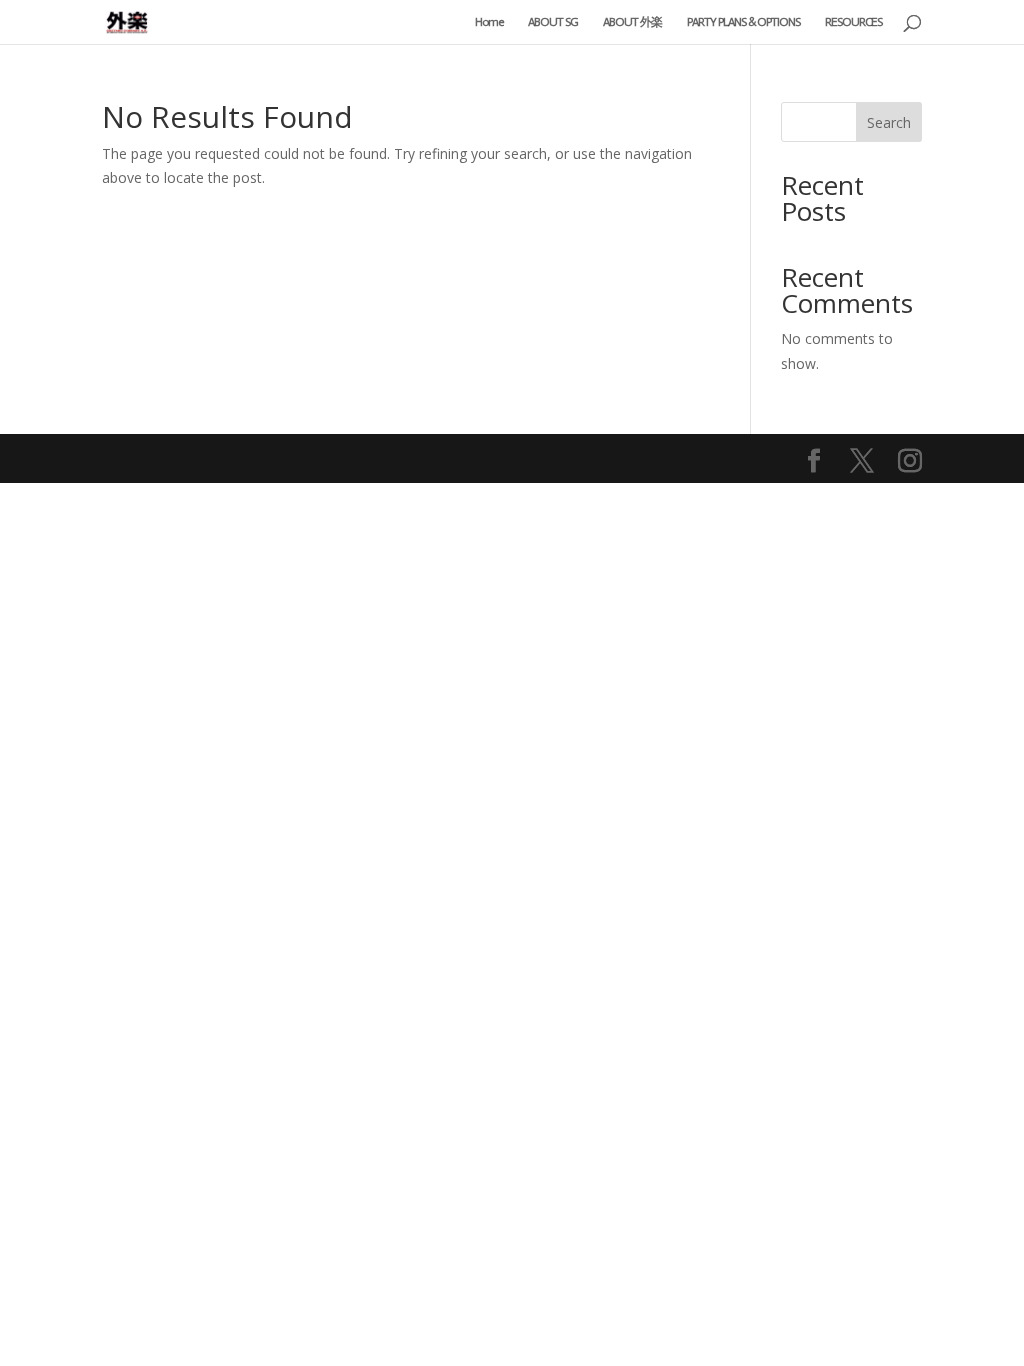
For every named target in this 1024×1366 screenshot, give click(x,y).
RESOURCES (853, 22)
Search (889, 122)
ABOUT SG (553, 22)
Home (489, 22)
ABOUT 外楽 (632, 22)
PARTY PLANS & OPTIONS (743, 22)
